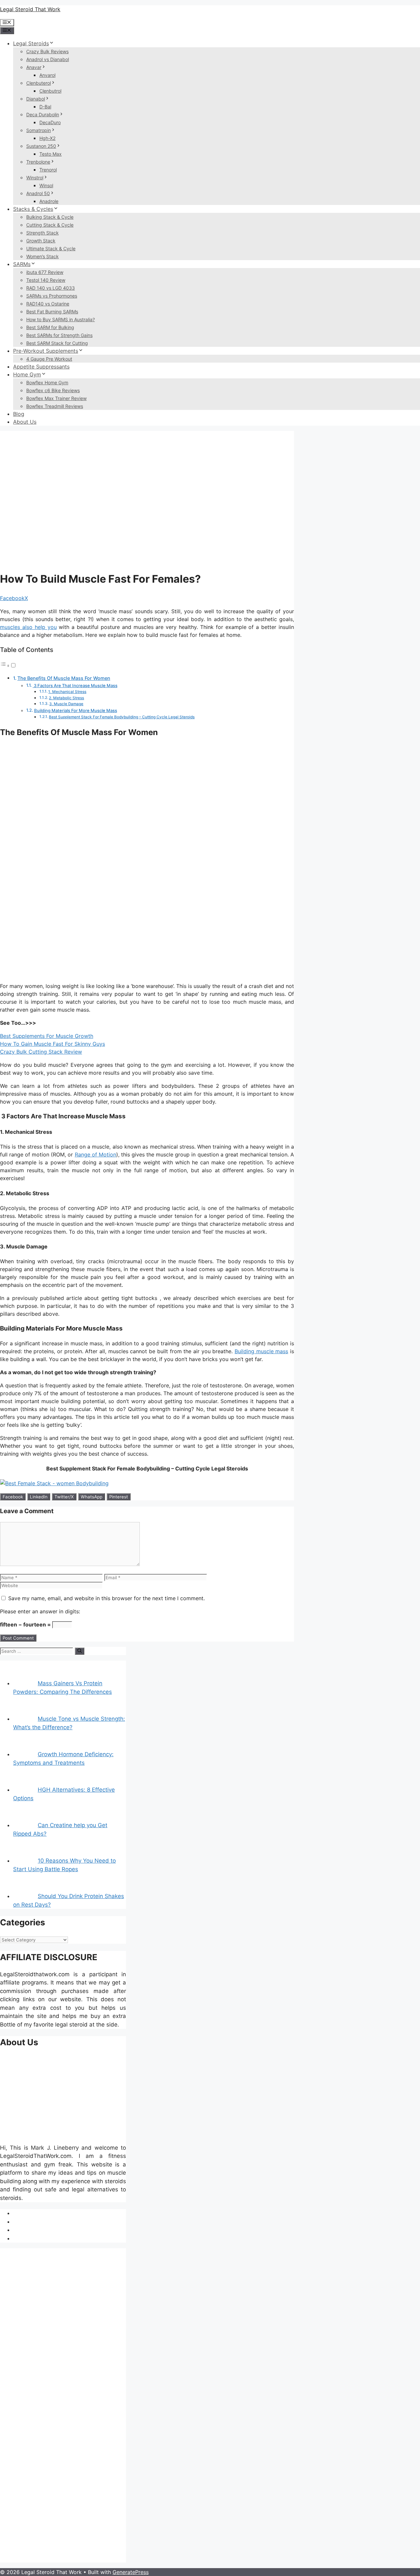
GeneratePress (131, 2572)
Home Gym (27, 374)
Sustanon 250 (41, 146)
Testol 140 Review (46, 280)
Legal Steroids (31, 43)
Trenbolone (38, 162)
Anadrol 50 (38, 193)
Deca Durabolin (43, 114)
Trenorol (48, 170)
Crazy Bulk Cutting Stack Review (41, 1052)
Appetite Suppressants (41, 367)
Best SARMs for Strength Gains (59, 335)
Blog (19, 414)
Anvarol (47, 75)
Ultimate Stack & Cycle (51, 248)
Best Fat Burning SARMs (52, 312)
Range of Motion (95, 1154)
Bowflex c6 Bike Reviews (53, 390)
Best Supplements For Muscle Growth (47, 1036)
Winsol (46, 185)
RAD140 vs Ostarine (48, 304)
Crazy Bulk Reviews (47, 51)
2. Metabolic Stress (66, 698)
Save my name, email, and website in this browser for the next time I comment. (106, 1598)
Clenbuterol (39, 83)
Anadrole (49, 201)
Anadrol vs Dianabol (48, 59)
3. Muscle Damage (66, 704)
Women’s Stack (42, 256)
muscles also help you (28, 627)
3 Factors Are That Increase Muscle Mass (75, 685)
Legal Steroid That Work (30, 9)
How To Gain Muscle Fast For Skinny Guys (52, 1044)
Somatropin (39, 130)
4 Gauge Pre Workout (49, 359)
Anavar (34, 67)
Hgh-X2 (47, 138)
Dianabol (36, 99)
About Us (25, 422)
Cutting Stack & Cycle (50, 225)
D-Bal (45, 107)
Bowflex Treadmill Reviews (55, 406)
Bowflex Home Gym (47, 382)
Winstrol (35, 178)
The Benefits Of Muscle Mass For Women (64, 678)
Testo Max (51, 154)
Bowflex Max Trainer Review (56, 398)
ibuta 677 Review (45, 272)
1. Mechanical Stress (67, 692)
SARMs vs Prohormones (52, 296)
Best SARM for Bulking (50, 327)
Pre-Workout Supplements (46, 351)
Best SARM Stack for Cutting (57, 343)
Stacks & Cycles (33, 209)
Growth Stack (41, 241)
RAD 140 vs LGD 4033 (51, 288)
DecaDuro (50, 122)
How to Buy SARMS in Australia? (61, 319)
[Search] (80, 1651)
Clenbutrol (50, 91)
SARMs (22, 264)
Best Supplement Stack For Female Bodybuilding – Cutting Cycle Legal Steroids (122, 717)
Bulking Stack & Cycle (50, 217)
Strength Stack (42, 233)
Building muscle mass (261, 1351)
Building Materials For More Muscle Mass (76, 710)
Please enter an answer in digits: (40, 1611)
